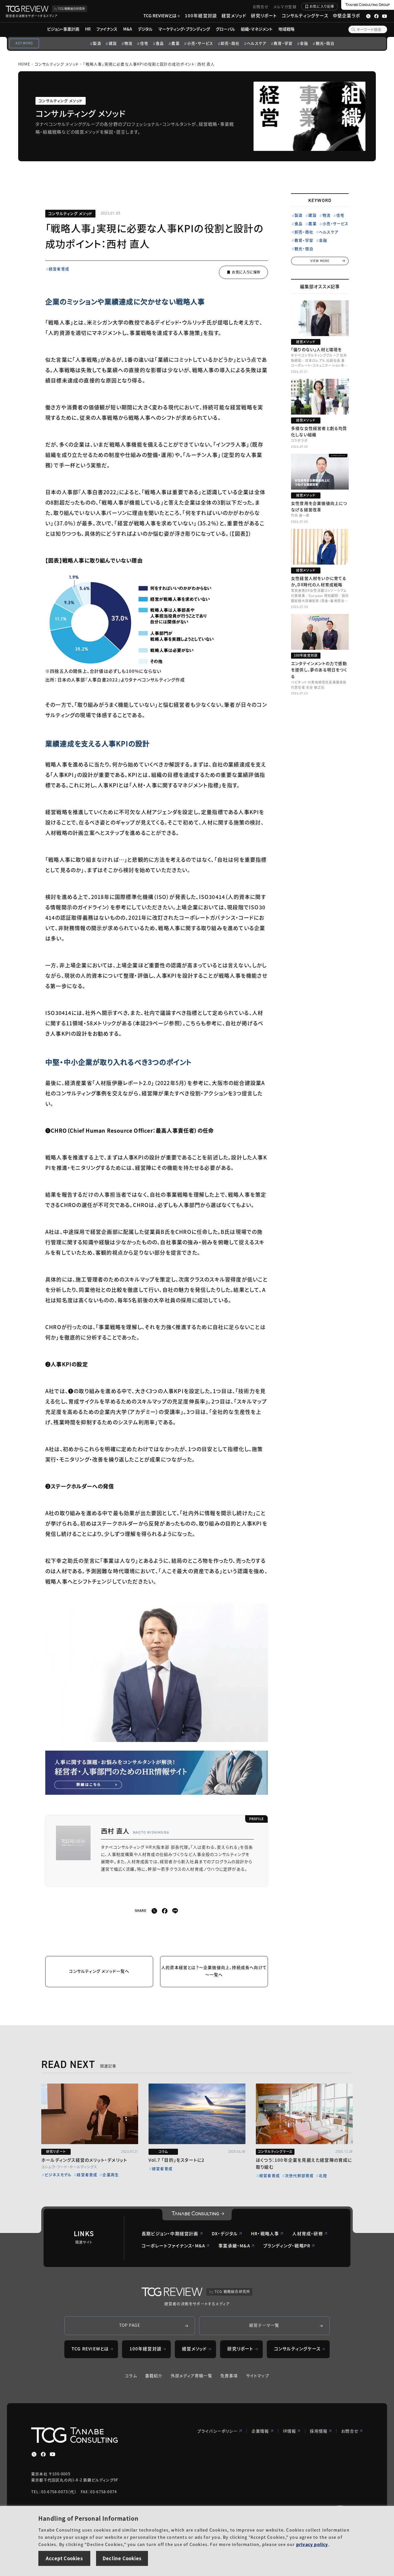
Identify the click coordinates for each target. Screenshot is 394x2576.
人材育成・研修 (307, 2233)
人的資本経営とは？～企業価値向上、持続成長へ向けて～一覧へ (214, 1971)
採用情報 (319, 2431)
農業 (175, 43)
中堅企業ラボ (346, 15)
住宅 (144, 43)
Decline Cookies (122, 2558)
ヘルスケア (257, 43)
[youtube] (52, 2454)
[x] (154, 1911)
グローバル (225, 29)
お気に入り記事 (322, 6)
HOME (24, 64)
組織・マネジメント (257, 29)
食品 (160, 43)
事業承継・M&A (234, 2246)
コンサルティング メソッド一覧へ (99, 1971)
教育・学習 (283, 43)
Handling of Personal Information (88, 2518)
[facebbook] (165, 1911)
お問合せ (261, 6)
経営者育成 (59, 269)
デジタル (145, 29)
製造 (97, 43)
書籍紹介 (154, 2375)
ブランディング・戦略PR (287, 2246)
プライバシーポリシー (217, 2431)
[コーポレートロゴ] (197, 2215)
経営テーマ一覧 (264, 2325)
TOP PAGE (130, 2325)
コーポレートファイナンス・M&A (173, 2246)
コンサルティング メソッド (57, 64)
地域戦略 (286, 29)
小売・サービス (200, 43)
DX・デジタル (225, 2233)
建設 (113, 43)
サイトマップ (258, 2375)
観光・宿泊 (325, 43)
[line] (175, 1911)
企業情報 (260, 2431)
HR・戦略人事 (265, 2233)
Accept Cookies (64, 2558)
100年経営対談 (201, 15)
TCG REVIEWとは (160, 15)
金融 (304, 43)
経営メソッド (234, 15)
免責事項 (229, 2375)
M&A (128, 29)
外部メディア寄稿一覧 (192, 2375)
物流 (128, 43)
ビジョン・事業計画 (63, 29)
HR (88, 29)
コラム (131, 2375)
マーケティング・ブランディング (184, 29)
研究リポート (264, 15)
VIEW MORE (320, 261)
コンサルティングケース (305, 15)
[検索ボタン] (353, 29)
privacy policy (312, 2544)
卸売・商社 (230, 43)
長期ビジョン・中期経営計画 (170, 2233)
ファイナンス (107, 29)
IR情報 (290, 2431)
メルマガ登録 (285, 6)
